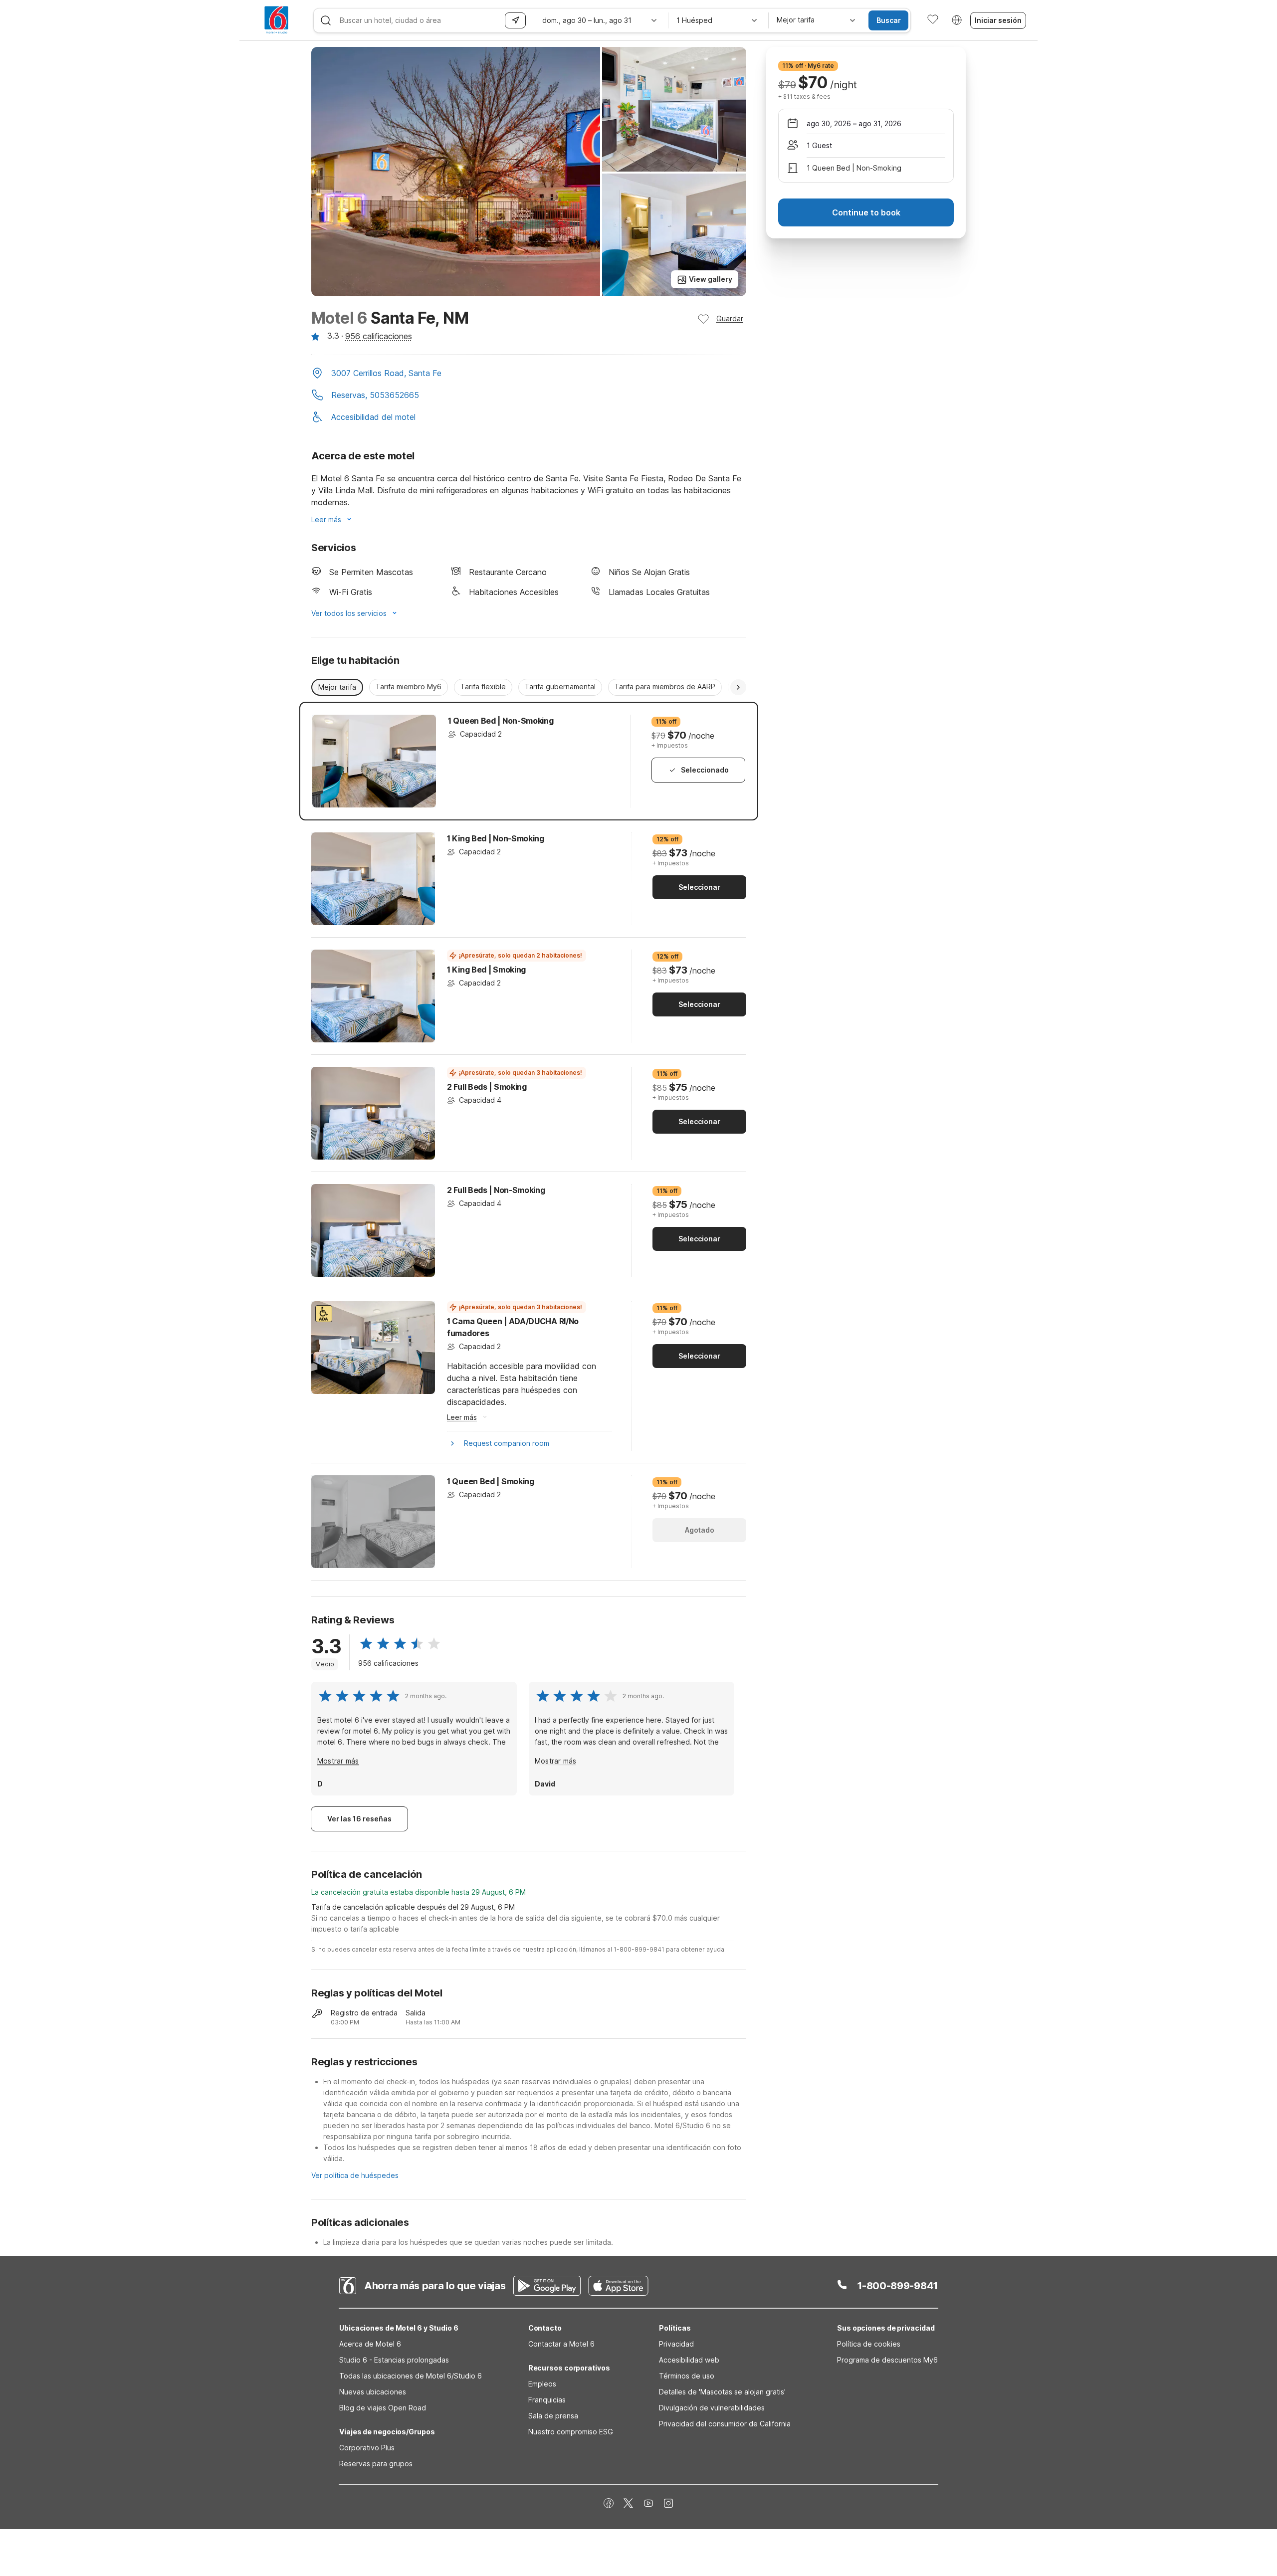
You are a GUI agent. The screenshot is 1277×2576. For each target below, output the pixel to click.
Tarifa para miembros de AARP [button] (665, 687)
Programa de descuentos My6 (887, 2360)
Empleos (542, 2384)
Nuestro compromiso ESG (571, 2432)
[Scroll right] (738, 687)
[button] (529, 374)
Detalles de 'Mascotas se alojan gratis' (722, 2392)
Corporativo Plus (367, 2448)
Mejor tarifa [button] (337, 687)
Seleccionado (705, 770)
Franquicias (547, 2400)
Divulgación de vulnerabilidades (712, 2408)
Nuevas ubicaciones (373, 2392)
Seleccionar (699, 887)
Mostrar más (338, 1761)
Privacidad (676, 2344)
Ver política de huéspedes (355, 2175)
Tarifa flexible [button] (483, 687)
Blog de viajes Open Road (383, 2408)
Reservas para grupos (376, 2464)
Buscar (889, 20)
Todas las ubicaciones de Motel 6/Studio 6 (411, 2376)
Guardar (730, 318)
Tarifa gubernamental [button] (560, 687)
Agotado (700, 1530)
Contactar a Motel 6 (561, 2344)
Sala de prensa (553, 2416)
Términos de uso (687, 2376)
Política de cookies (869, 2344)
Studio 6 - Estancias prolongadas (394, 2360)
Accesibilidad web (689, 2360)
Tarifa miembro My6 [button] (409, 687)
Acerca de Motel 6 (370, 2344)
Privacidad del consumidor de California (725, 2424)
